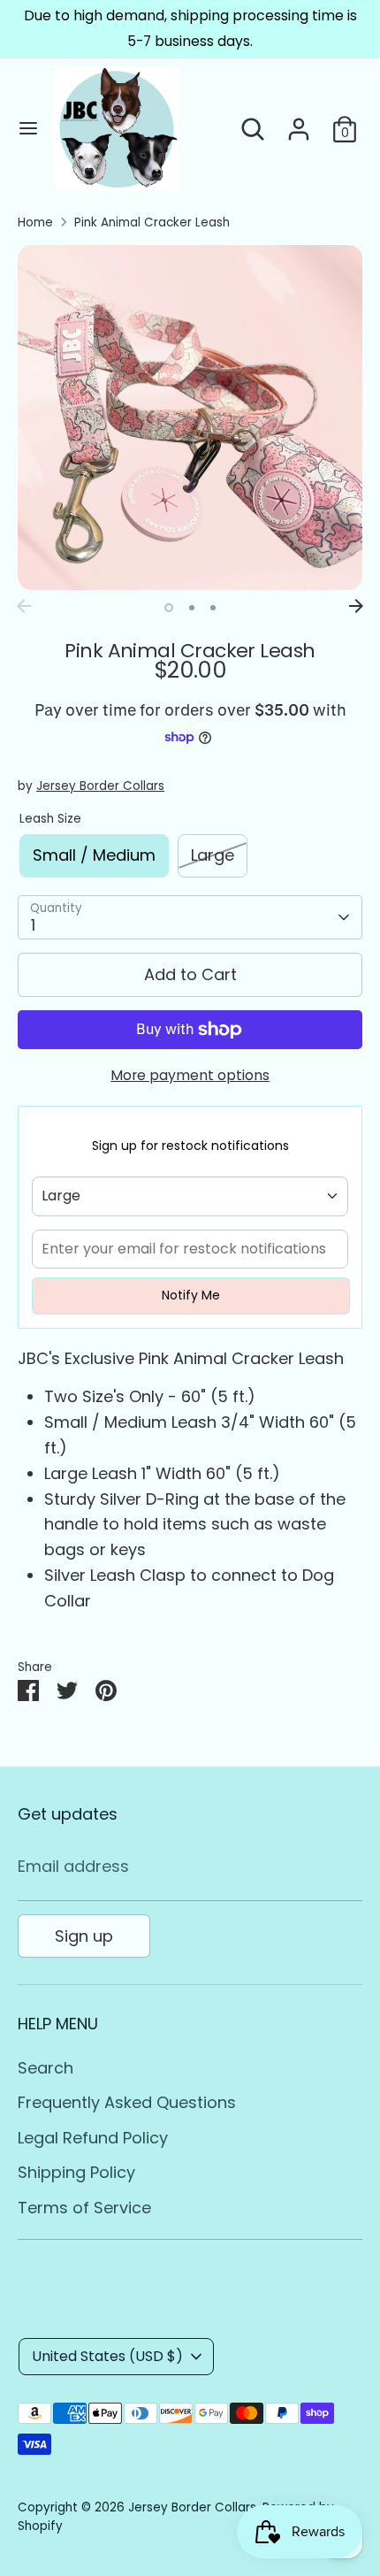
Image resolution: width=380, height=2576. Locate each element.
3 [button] (213, 608)
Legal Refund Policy (93, 2138)
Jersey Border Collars (100, 786)
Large (213, 855)
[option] (190, 418)
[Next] (356, 606)
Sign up (84, 1936)
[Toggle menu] (28, 129)
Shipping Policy (76, 2172)
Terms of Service (84, 2208)
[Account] (299, 123)
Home (35, 222)
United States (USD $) (107, 2356)
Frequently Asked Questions (127, 2102)
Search (46, 2068)
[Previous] (24, 606)
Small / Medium (94, 855)
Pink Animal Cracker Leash (152, 222)
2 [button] (192, 608)
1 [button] (169, 608)
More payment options (190, 1075)
